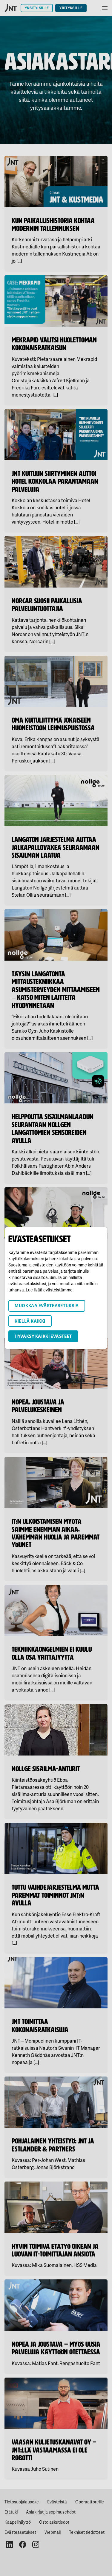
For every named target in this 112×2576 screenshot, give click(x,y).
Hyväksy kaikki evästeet (43, 1336)
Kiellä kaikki (30, 1321)
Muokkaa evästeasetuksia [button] (47, 1306)
